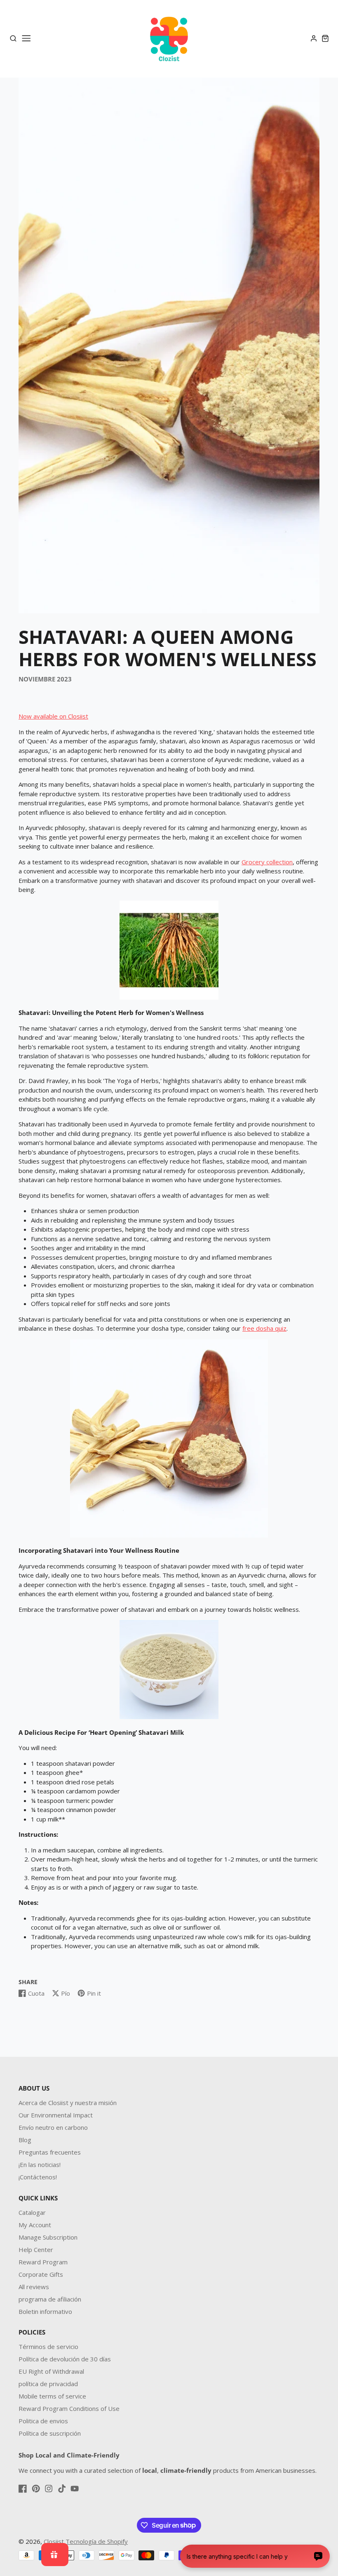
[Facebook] (23, 2488)
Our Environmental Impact (56, 2115)
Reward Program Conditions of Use (69, 2408)
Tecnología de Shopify (97, 2541)
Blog (25, 2140)
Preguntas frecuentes (50, 2152)
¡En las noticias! (40, 2164)
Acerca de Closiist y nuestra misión (68, 2103)
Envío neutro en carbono (53, 2127)
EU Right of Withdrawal (51, 2371)
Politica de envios (43, 2421)
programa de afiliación (50, 2299)
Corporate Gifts (41, 2274)
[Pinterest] (36, 2488)
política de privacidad (48, 2384)
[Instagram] (49, 2488)
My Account (35, 2225)
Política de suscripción (50, 2433)
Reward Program (43, 2262)
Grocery (253, 862)
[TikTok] (62, 2488)
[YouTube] (75, 2488)
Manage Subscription (48, 2237)
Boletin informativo (45, 2311)
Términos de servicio (48, 2347)
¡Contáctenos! (38, 2177)
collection (279, 862)
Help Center (36, 2250)
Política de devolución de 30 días (65, 2359)
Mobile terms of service (52, 2396)
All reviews (34, 2287)
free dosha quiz (264, 1328)
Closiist (54, 2541)
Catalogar (32, 2212)
